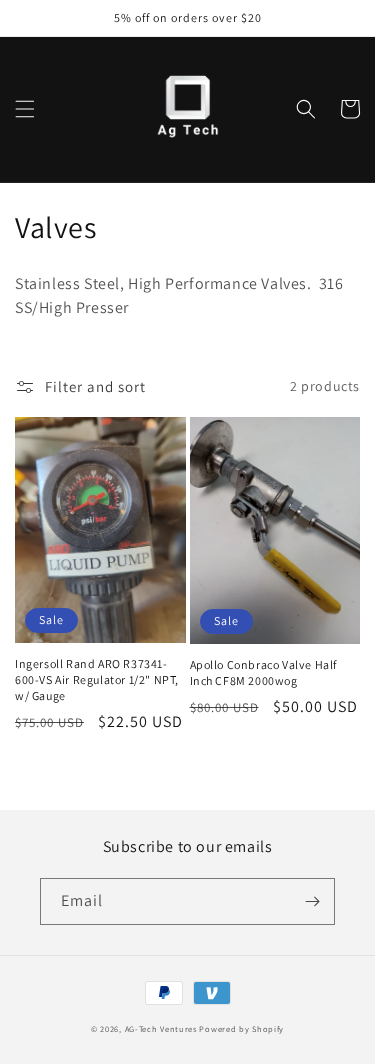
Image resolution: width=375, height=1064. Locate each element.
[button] (25, 109)
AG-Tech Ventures (161, 1028)
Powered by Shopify (241, 1028)
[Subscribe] (312, 901)
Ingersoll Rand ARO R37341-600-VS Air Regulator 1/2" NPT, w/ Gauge (97, 679)
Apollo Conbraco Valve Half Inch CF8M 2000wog (264, 672)
